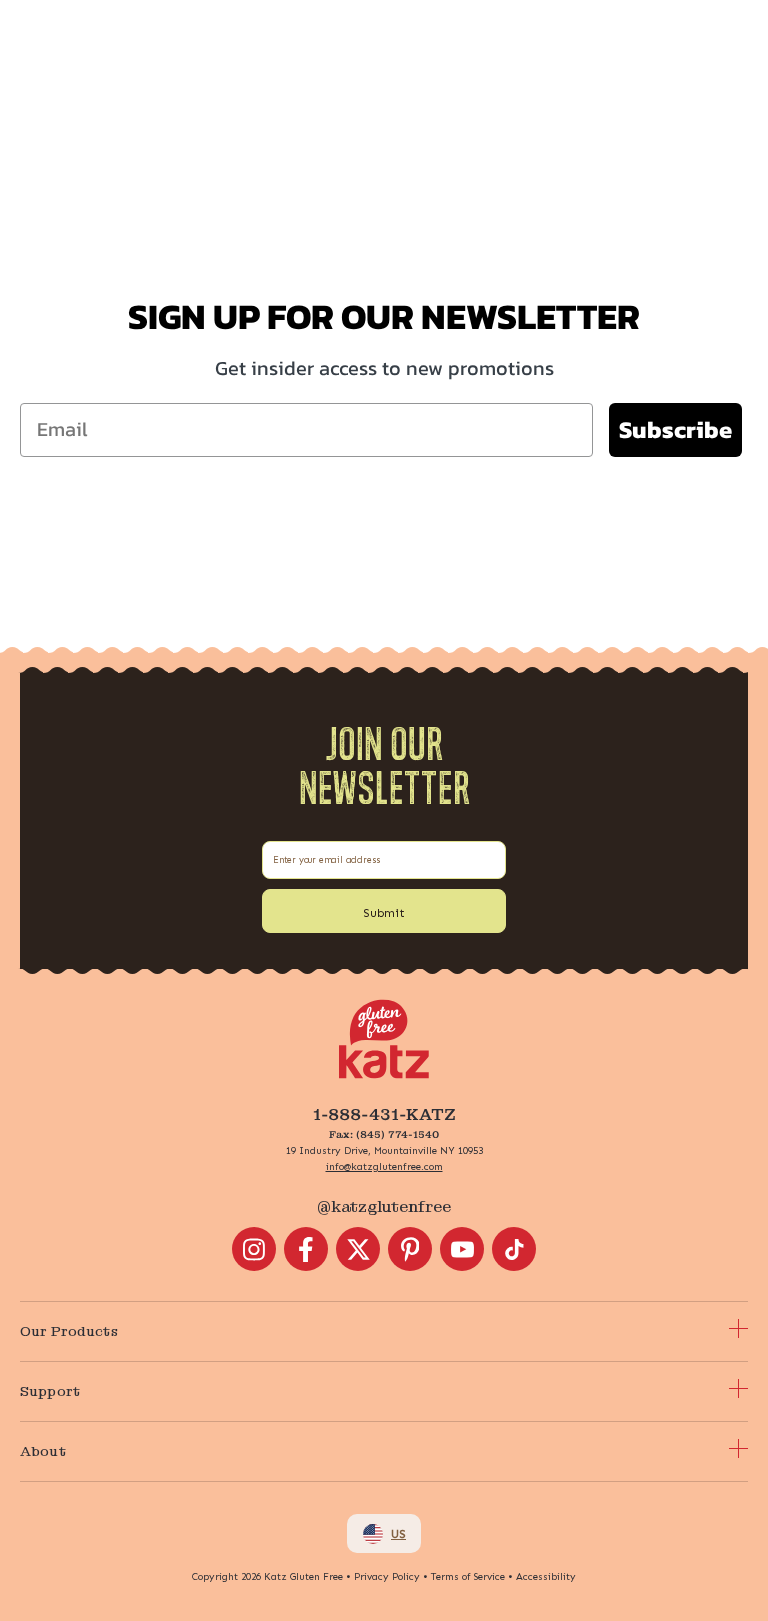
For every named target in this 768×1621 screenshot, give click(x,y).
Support (50, 1391)
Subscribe (675, 429)
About (43, 1451)
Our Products (69, 1331)
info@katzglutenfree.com (384, 1167)
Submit (384, 913)
